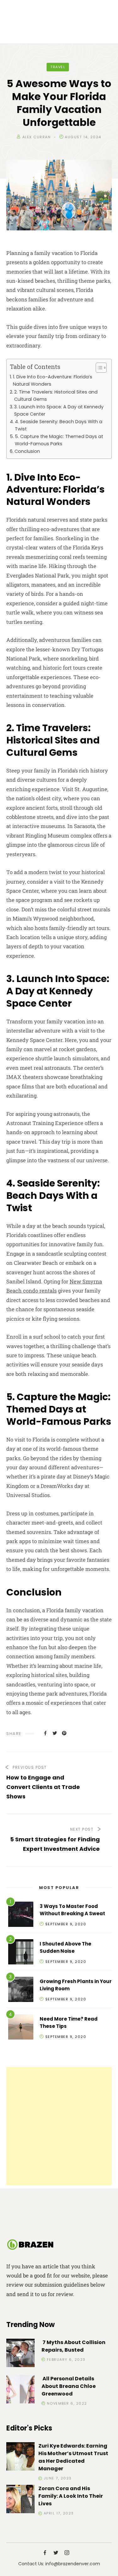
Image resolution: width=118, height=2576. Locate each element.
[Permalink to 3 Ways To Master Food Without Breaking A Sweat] (21, 1915)
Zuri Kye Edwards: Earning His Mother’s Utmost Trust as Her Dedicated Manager (73, 2457)
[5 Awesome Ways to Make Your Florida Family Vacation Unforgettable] (45, 1733)
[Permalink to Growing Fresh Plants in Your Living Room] (21, 1990)
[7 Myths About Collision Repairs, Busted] (20, 2354)
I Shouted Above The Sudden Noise (65, 1947)
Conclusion (27, 451)
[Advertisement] (59, 2126)
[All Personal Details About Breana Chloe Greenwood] (20, 2390)
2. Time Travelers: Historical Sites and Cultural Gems (56, 396)
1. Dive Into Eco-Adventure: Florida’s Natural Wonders (53, 380)
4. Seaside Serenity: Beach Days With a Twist (59, 425)
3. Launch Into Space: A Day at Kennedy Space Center (59, 410)
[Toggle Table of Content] (98, 368)
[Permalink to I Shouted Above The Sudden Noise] (21, 1953)
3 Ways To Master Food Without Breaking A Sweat (72, 1910)
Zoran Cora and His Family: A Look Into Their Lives (71, 2496)
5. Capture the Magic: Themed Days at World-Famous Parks (59, 440)
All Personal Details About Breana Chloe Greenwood (69, 2386)
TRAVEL (58, 67)
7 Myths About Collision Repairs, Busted (73, 2346)
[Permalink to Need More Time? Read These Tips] (21, 2028)
